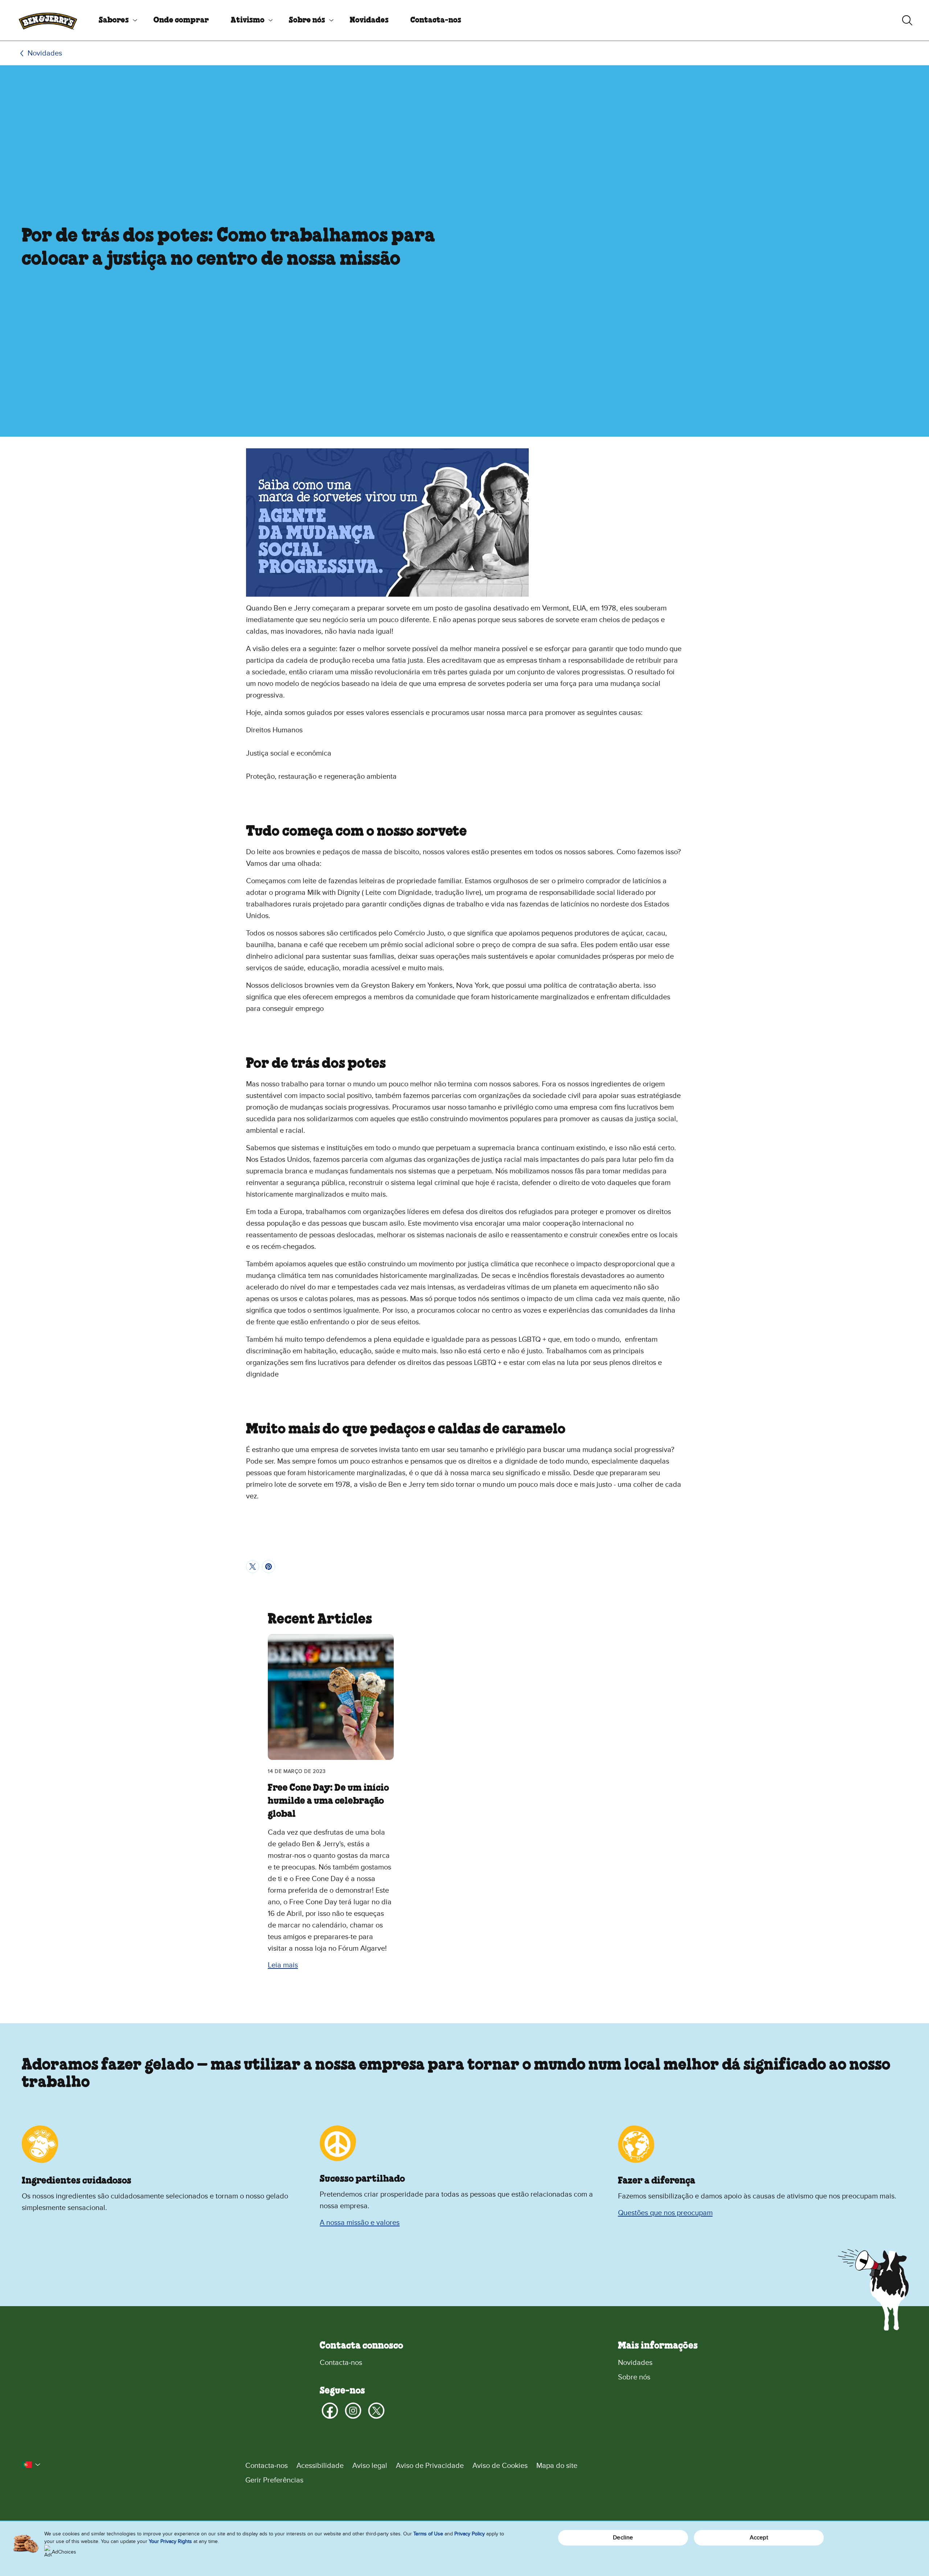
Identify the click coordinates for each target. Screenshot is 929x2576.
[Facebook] (330, 2411)
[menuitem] (115, 20)
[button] (31, 2465)
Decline (623, 2538)
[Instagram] (353, 2411)
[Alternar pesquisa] (907, 20)
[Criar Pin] (269, 1567)
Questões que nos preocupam (665, 2213)
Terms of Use (428, 2534)
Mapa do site (557, 2466)
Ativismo (248, 20)
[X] (376, 2411)
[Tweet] (253, 1567)
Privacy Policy (470, 2534)
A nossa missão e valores (360, 2223)
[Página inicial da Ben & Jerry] (48, 20)
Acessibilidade (320, 2466)
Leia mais (283, 1965)
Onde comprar (181, 20)
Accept (759, 2538)
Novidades (369, 20)
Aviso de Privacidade (430, 2466)
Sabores (114, 20)
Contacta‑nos (436, 20)
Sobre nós (307, 20)
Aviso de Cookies (500, 2466)
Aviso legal (370, 2466)
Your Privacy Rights (170, 2541)
